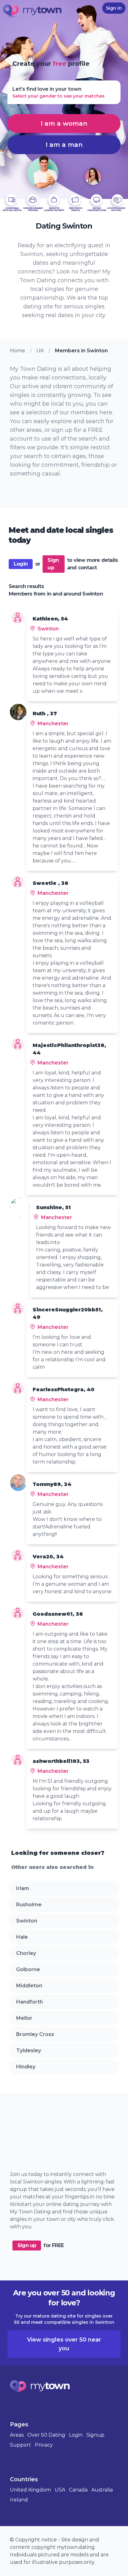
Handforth (30, 2002)
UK (40, 351)
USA (60, 2490)
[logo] (32, 12)
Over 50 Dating (46, 2435)
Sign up (53, 564)
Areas (17, 2435)
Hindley (26, 2067)
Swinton (27, 1921)
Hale (22, 1937)
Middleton (29, 1986)
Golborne (28, 1969)
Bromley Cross (35, 2034)
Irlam (23, 1888)
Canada (78, 2490)
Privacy (44, 2445)
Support (21, 2445)
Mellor (24, 2018)
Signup (95, 2435)
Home (18, 351)
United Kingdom (30, 2490)
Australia (102, 2490)
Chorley (26, 1953)
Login (21, 564)
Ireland (19, 2500)
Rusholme (29, 1905)
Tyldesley (29, 2050)
